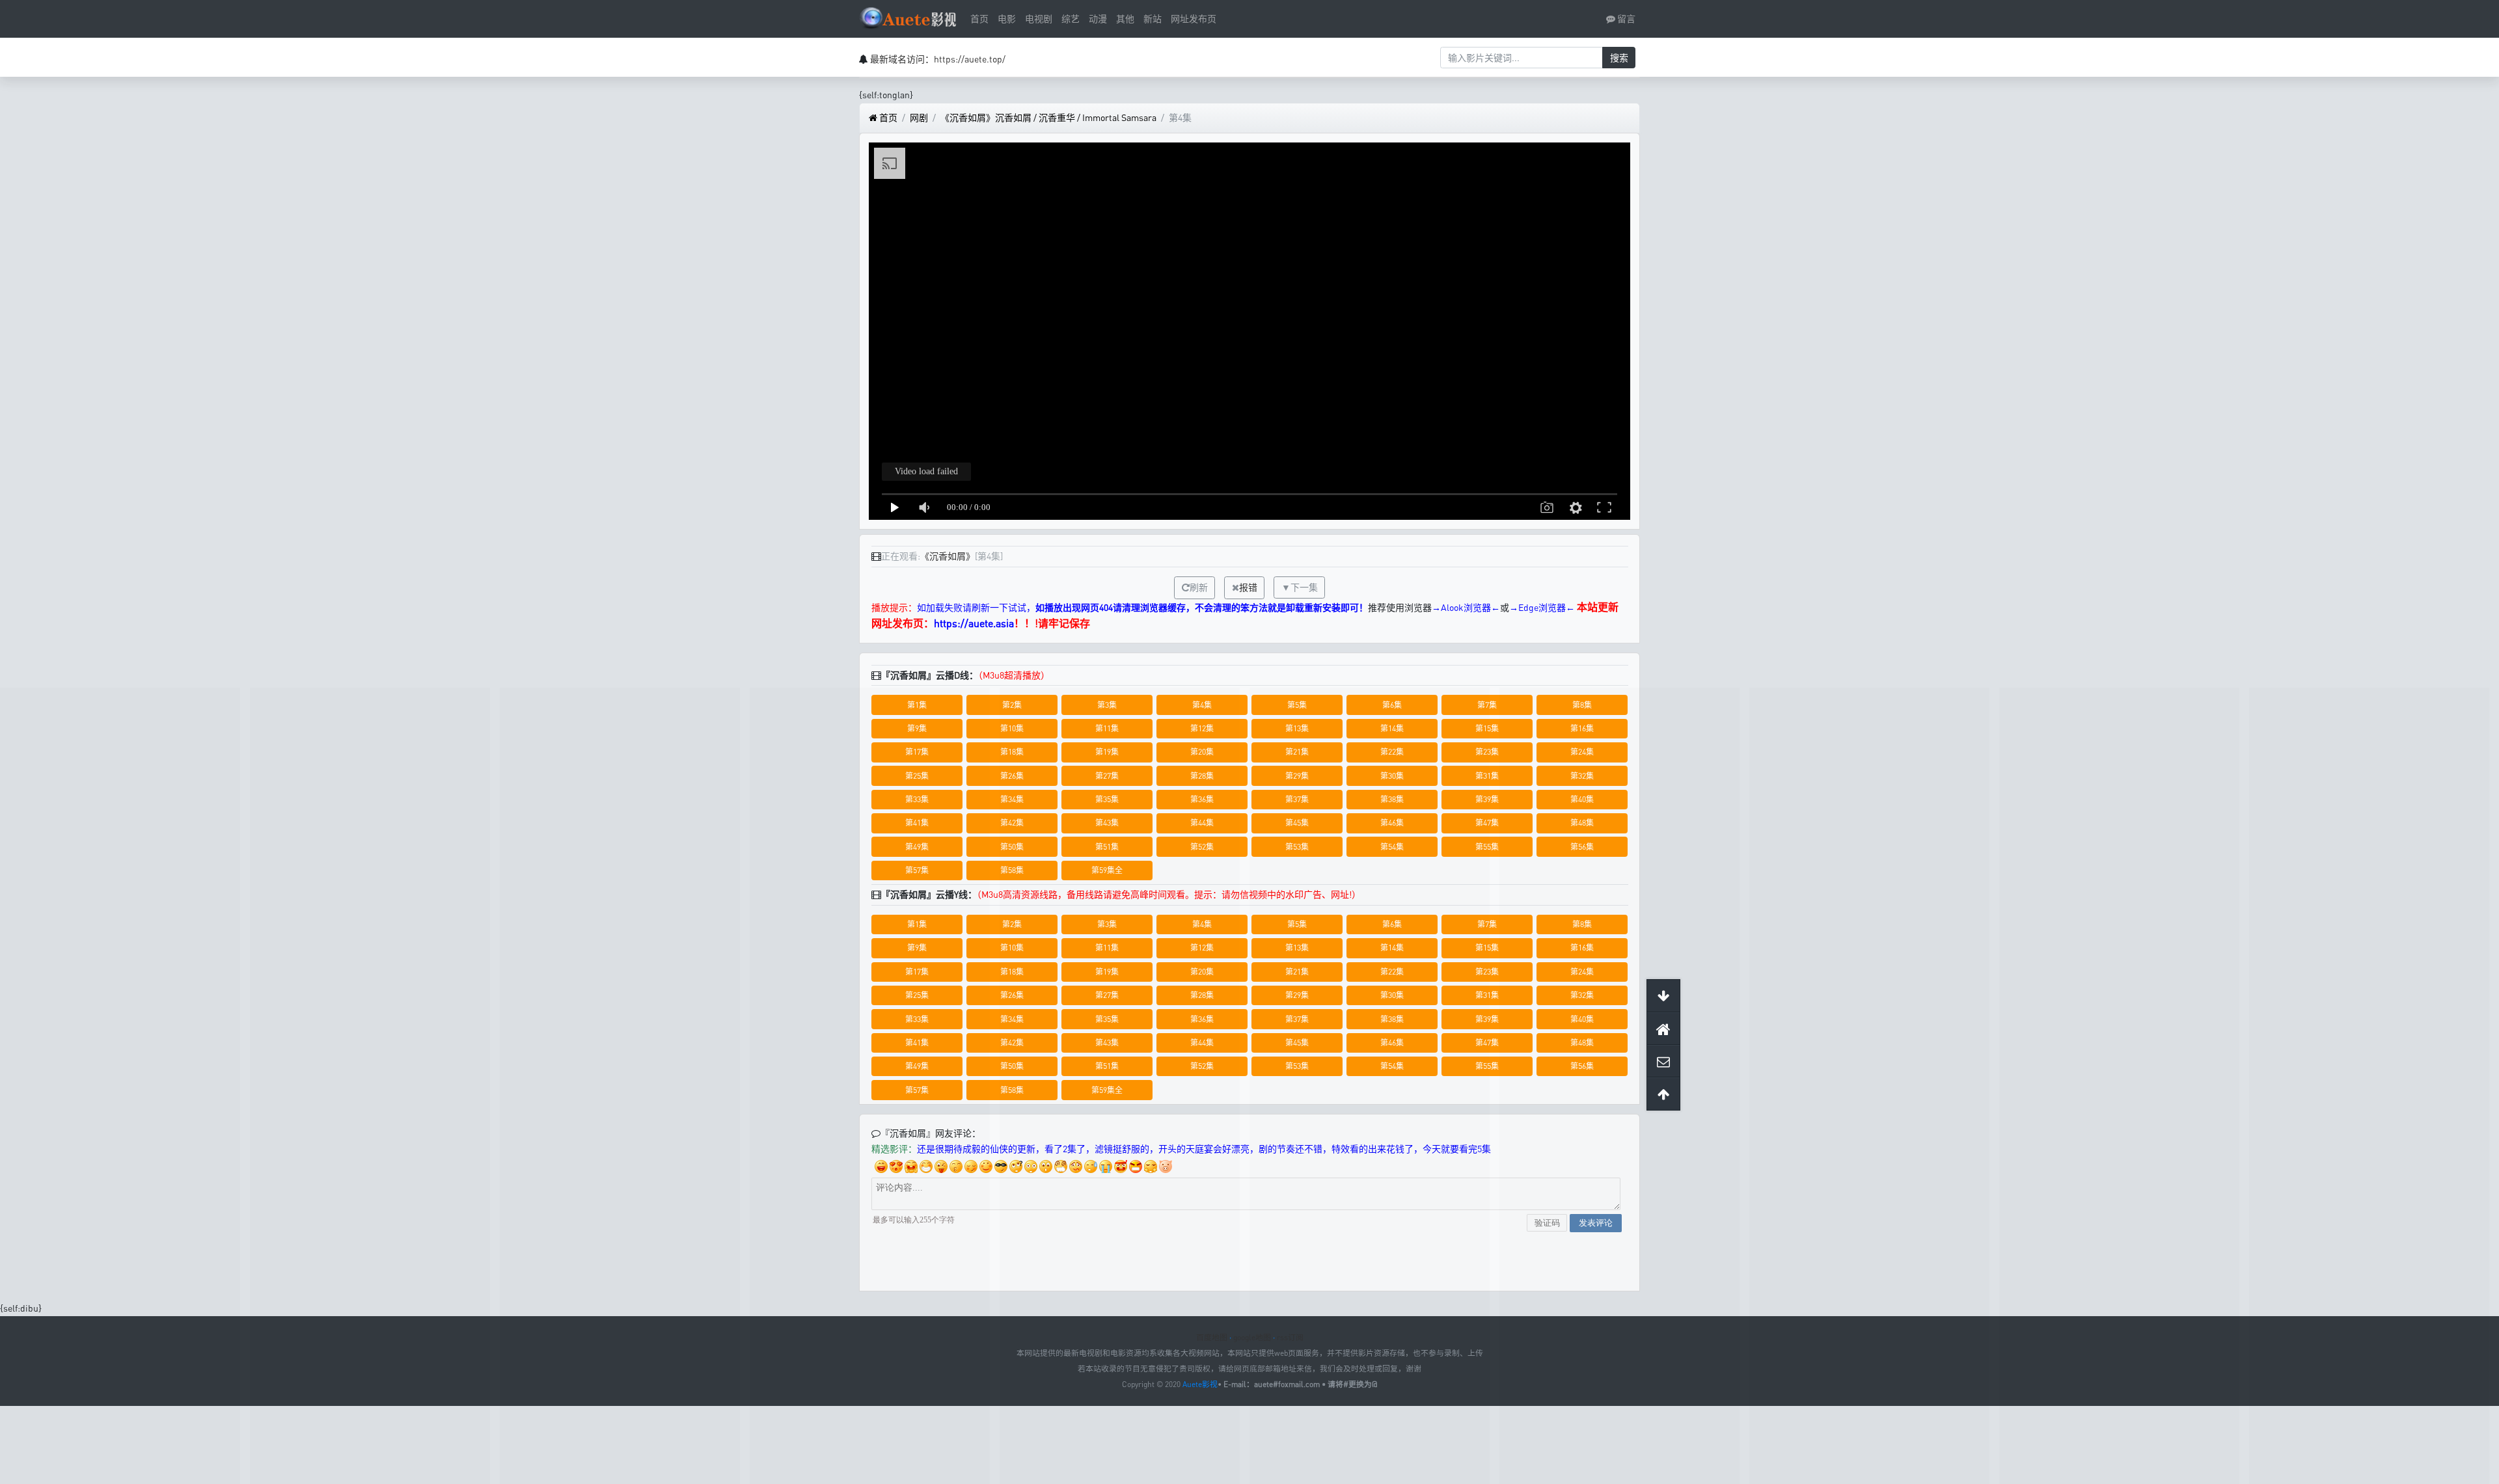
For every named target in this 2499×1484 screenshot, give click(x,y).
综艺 (1071, 19)
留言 (1625, 19)
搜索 (1619, 58)
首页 (979, 19)
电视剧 (1039, 19)
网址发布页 (1194, 19)
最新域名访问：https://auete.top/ (938, 59)
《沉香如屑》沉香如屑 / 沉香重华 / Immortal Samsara (1048, 117)
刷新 (1199, 587)
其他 (1125, 19)
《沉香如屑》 (948, 556)
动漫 (1098, 19)
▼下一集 (1300, 587)
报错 (1248, 587)
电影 (1007, 19)
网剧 (919, 117)
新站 (1153, 19)
